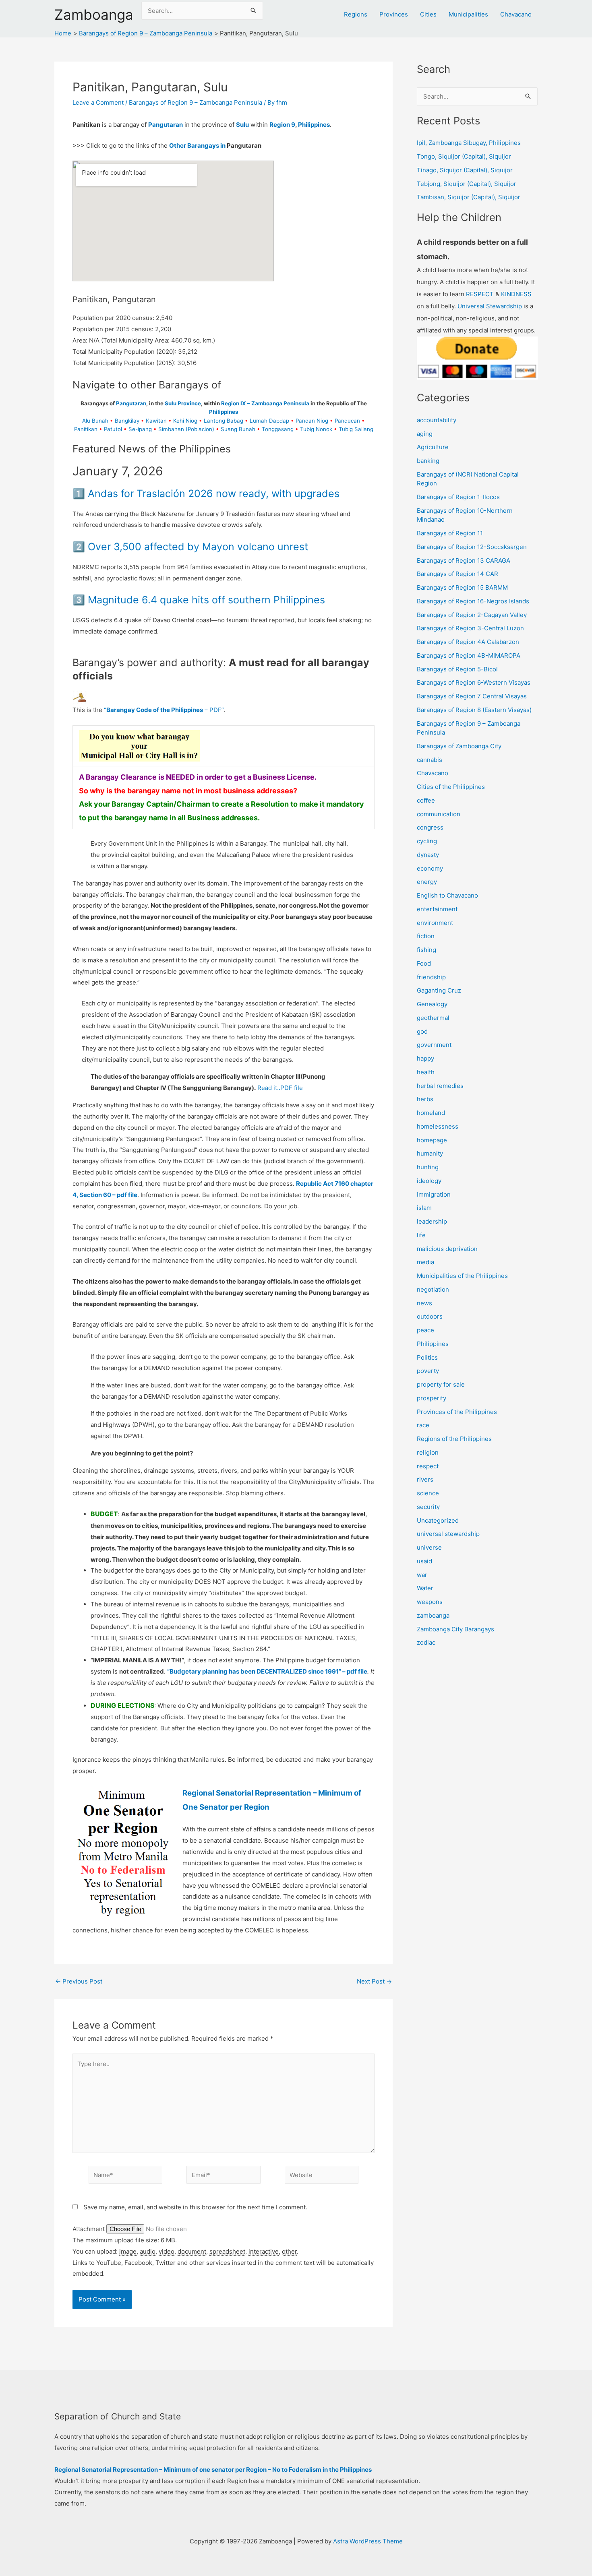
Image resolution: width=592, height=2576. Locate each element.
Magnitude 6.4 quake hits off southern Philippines (206, 600)
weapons (430, 1602)
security (428, 1507)
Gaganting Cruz (439, 990)
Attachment (89, 2229)
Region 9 (282, 125)
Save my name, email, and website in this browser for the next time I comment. (195, 2207)
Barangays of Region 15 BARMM (462, 587)
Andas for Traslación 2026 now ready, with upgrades (214, 493)
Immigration (434, 1194)
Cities (428, 14)
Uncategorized (438, 1520)
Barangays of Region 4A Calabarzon (468, 642)
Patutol (113, 429)
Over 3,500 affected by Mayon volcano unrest (198, 547)
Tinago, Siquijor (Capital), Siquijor (465, 170)
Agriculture (433, 447)
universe (429, 1547)
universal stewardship (448, 1534)
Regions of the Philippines (454, 1439)
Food (424, 963)
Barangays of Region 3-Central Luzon (470, 628)
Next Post (374, 1981)
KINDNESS (516, 294)
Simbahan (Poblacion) (186, 429)
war (422, 1575)
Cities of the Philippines (451, 787)
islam (424, 1208)
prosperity (432, 1398)
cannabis (430, 760)
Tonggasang (278, 429)
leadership (432, 1221)
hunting (428, 1167)
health (426, 1072)
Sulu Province (183, 403)
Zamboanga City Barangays (455, 1629)
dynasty (428, 855)
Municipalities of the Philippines (462, 1276)
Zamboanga (94, 14)
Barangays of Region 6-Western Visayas (474, 682)
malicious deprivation (447, 1249)
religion (428, 1452)
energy (427, 882)
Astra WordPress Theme (368, 2541)
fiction (426, 936)
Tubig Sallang (356, 429)
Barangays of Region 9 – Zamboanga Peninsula (196, 102)
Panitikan (86, 429)
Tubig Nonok (316, 429)
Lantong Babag (224, 421)
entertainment (437, 909)
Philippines (314, 125)
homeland (431, 1113)
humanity (430, 1153)
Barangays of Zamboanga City (459, 746)
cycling (427, 841)
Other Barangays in (197, 146)
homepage (432, 1140)
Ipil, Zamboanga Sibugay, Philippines (469, 143)
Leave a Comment (98, 102)
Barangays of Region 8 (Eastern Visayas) (474, 710)
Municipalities (468, 14)
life (421, 1235)
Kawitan (156, 421)
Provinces (394, 14)
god (422, 1031)
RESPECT (480, 294)
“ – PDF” (164, 710)
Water (425, 1588)
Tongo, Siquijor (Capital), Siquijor (464, 156)
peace (425, 1330)
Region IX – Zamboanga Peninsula (265, 403)
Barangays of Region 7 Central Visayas (472, 696)
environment (435, 923)
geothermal (433, 1018)
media (425, 1262)
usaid (424, 1561)
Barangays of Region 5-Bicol (457, 669)
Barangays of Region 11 (450, 533)
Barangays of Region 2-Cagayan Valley (472, 615)
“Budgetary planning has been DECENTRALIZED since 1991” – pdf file (267, 1671)
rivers (425, 1479)
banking (428, 461)
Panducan (347, 421)
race (423, 1425)
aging (425, 434)
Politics (427, 1357)
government (434, 1045)
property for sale (441, 1384)
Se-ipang (140, 429)
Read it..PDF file (280, 1088)
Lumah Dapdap (269, 421)
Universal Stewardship (490, 306)
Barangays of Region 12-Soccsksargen (472, 547)
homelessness (438, 1126)
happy (425, 1058)
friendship (431, 977)
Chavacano (516, 14)
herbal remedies (440, 1086)
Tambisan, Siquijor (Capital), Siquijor (469, 197)
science (428, 1493)
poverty (428, 1371)
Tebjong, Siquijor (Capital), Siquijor (467, 184)
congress (430, 827)
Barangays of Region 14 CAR (457, 574)
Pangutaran (166, 125)
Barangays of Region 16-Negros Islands (473, 601)
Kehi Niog (185, 421)
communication (439, 814)
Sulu (242, 125)
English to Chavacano (447, 895)
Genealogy (432, 1004)
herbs (425, 1099)
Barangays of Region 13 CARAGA (464, 560)
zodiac (426, 1642)
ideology (429, 1181)
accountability (437, 420)
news (424, 1303)
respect (428, 1466)
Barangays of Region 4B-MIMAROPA (469, 655)
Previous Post (79, 1981)
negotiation (433, 1289)
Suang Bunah (238, 429)
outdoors (430, 1316)
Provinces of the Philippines (457, 1412)
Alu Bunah (95, 421)
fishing (426, 950)
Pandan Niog (312, 421)
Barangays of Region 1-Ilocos (458, 497)
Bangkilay (127, 421)
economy (430, 868)
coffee (426, 800)
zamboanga (433, 1615)
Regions (356, 14)
